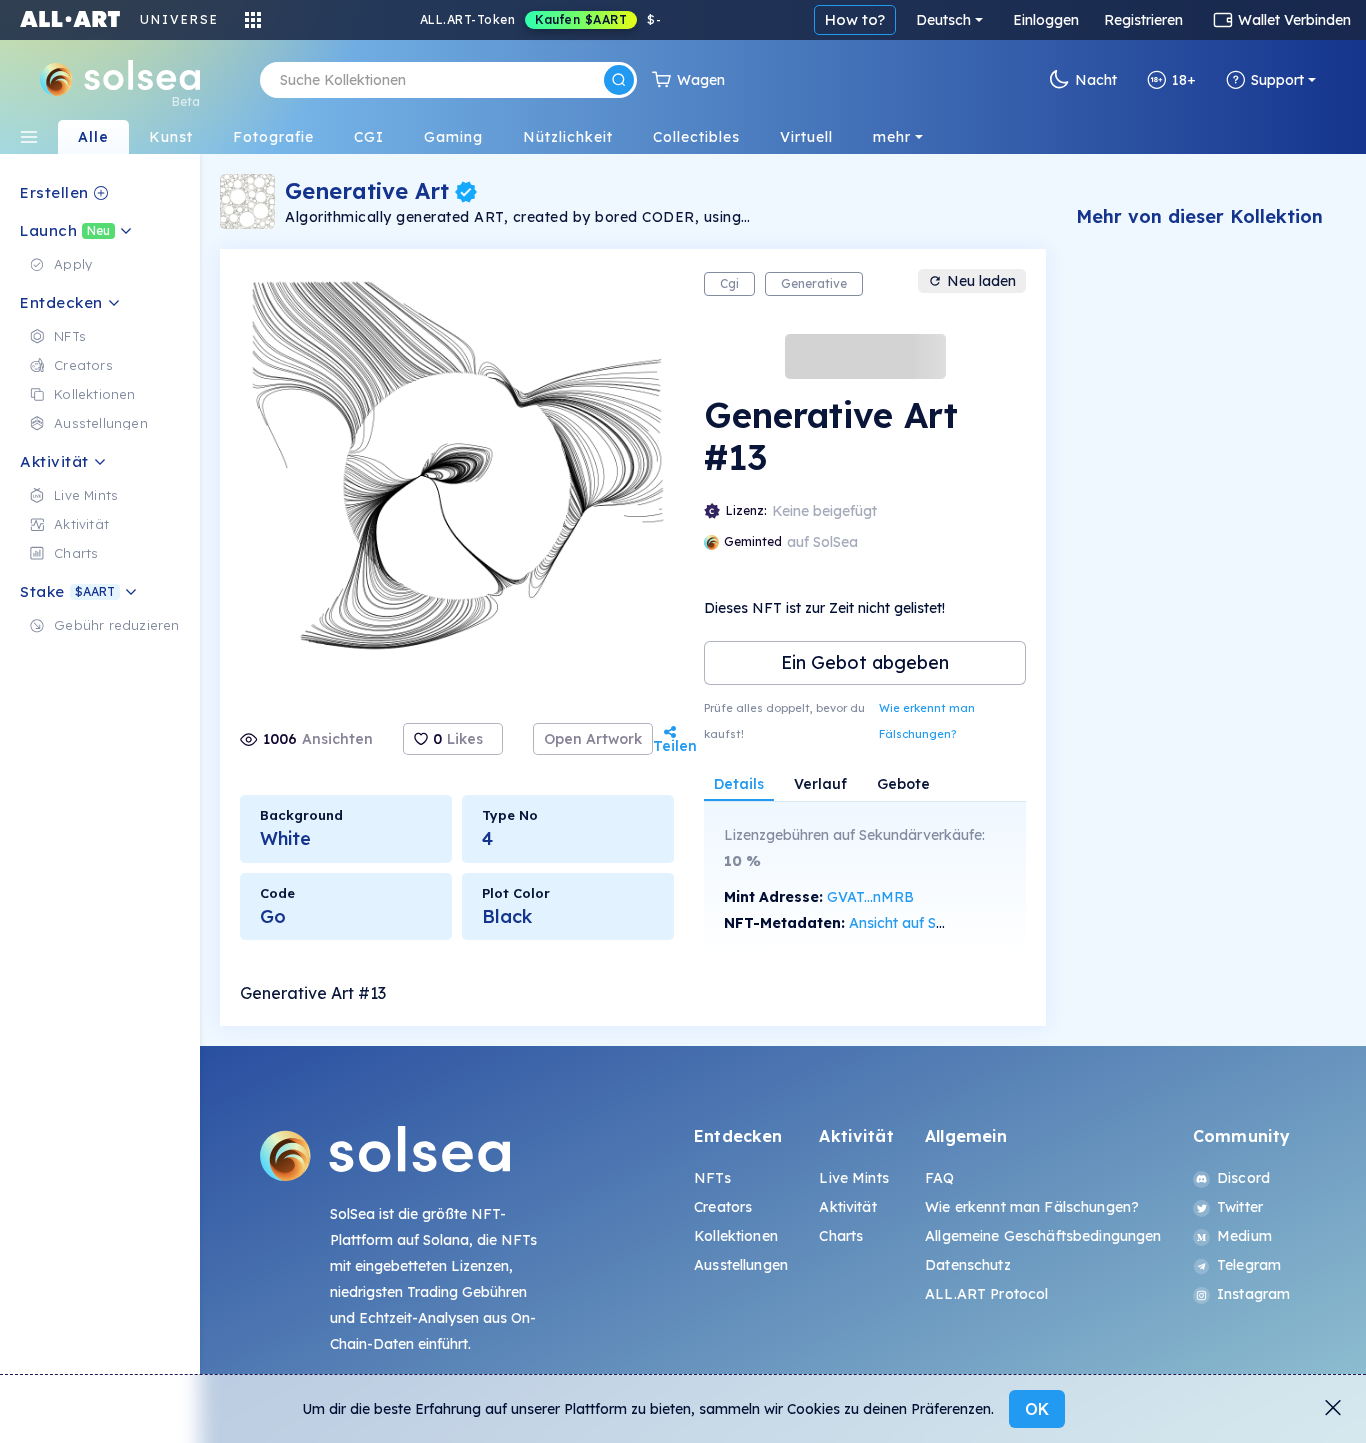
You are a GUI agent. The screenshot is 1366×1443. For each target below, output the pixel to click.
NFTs (712, 1178)
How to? (855, 19)
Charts (841, 1236)
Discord (1243, 1178)
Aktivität (847, 1207)
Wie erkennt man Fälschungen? (927, 721)
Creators (723, 1207)
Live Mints (853, 1178)
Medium (1244, 1236)
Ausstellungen (741, 1265)
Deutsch (943, 20)
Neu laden (981, 281)
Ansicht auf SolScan (915, 923)
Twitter (1240, 1207)
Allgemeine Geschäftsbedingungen (1043, 1236)
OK (1037, 1409)
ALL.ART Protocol (986, 1294)
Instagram (1253, 1294)
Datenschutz (968, 1265)
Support (1277, 80)
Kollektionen (736, 1236)
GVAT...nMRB (870, 897)
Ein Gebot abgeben (865, 662)
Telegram (1249, 1265)
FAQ (939, 1178)
